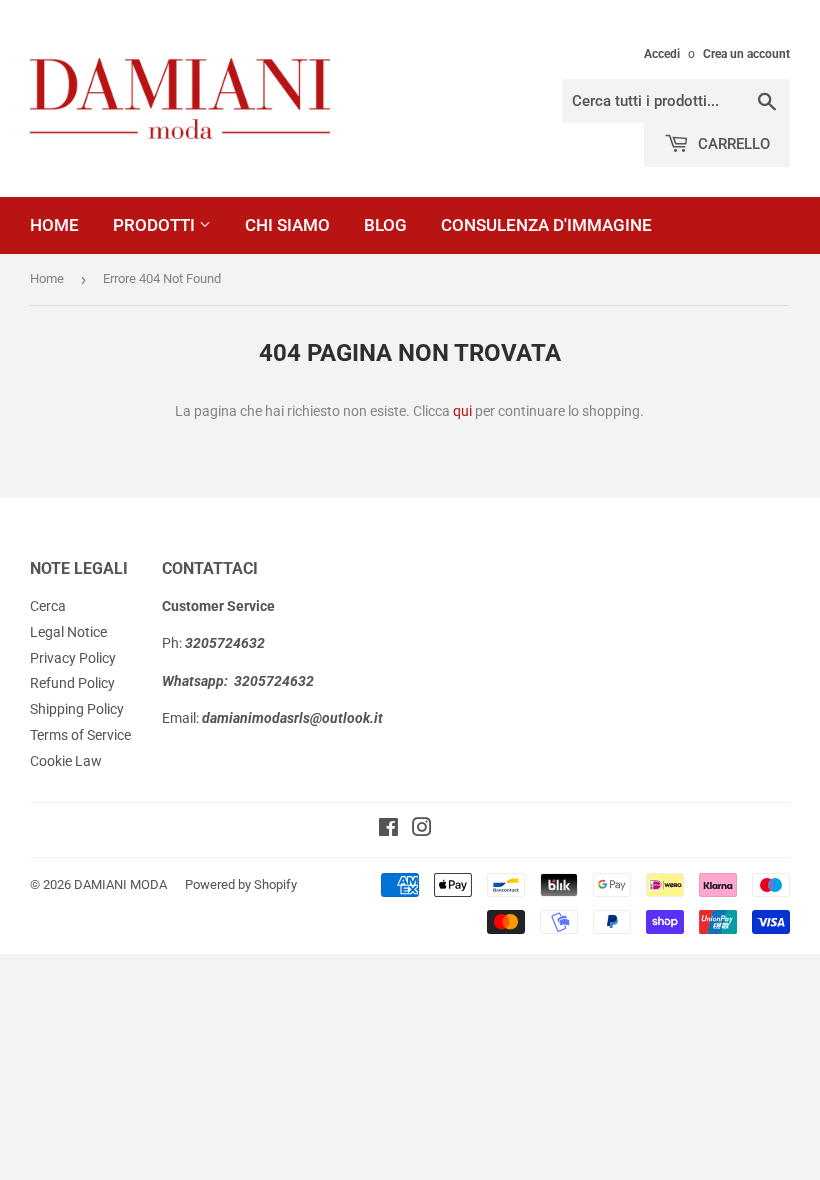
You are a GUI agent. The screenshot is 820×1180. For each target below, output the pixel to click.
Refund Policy (72, 683)
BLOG (385, 225)
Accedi (662, 54)
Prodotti (156, 225)
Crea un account (746, 54)
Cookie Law (66, 761)
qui (462, 411)
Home (54, 225)
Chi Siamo (287, 225)
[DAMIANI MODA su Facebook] (388, 830)
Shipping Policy (77, 709)
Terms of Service (80, 735)
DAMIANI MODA (120, 884)
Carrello (732, 144)
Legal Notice (68, 632)
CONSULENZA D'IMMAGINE (546, 225)
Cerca (48, 606)
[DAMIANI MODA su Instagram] (422, 830)
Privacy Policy (73, 658)
